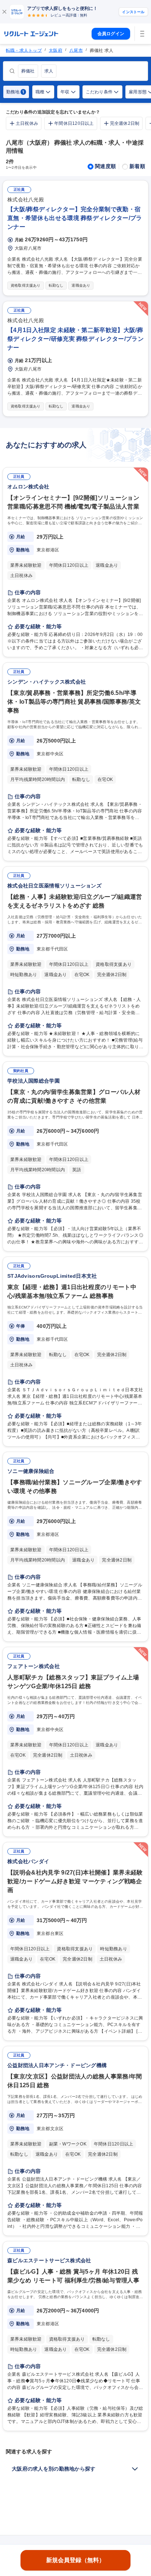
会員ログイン (111, 34)
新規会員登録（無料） (75, 2560)
